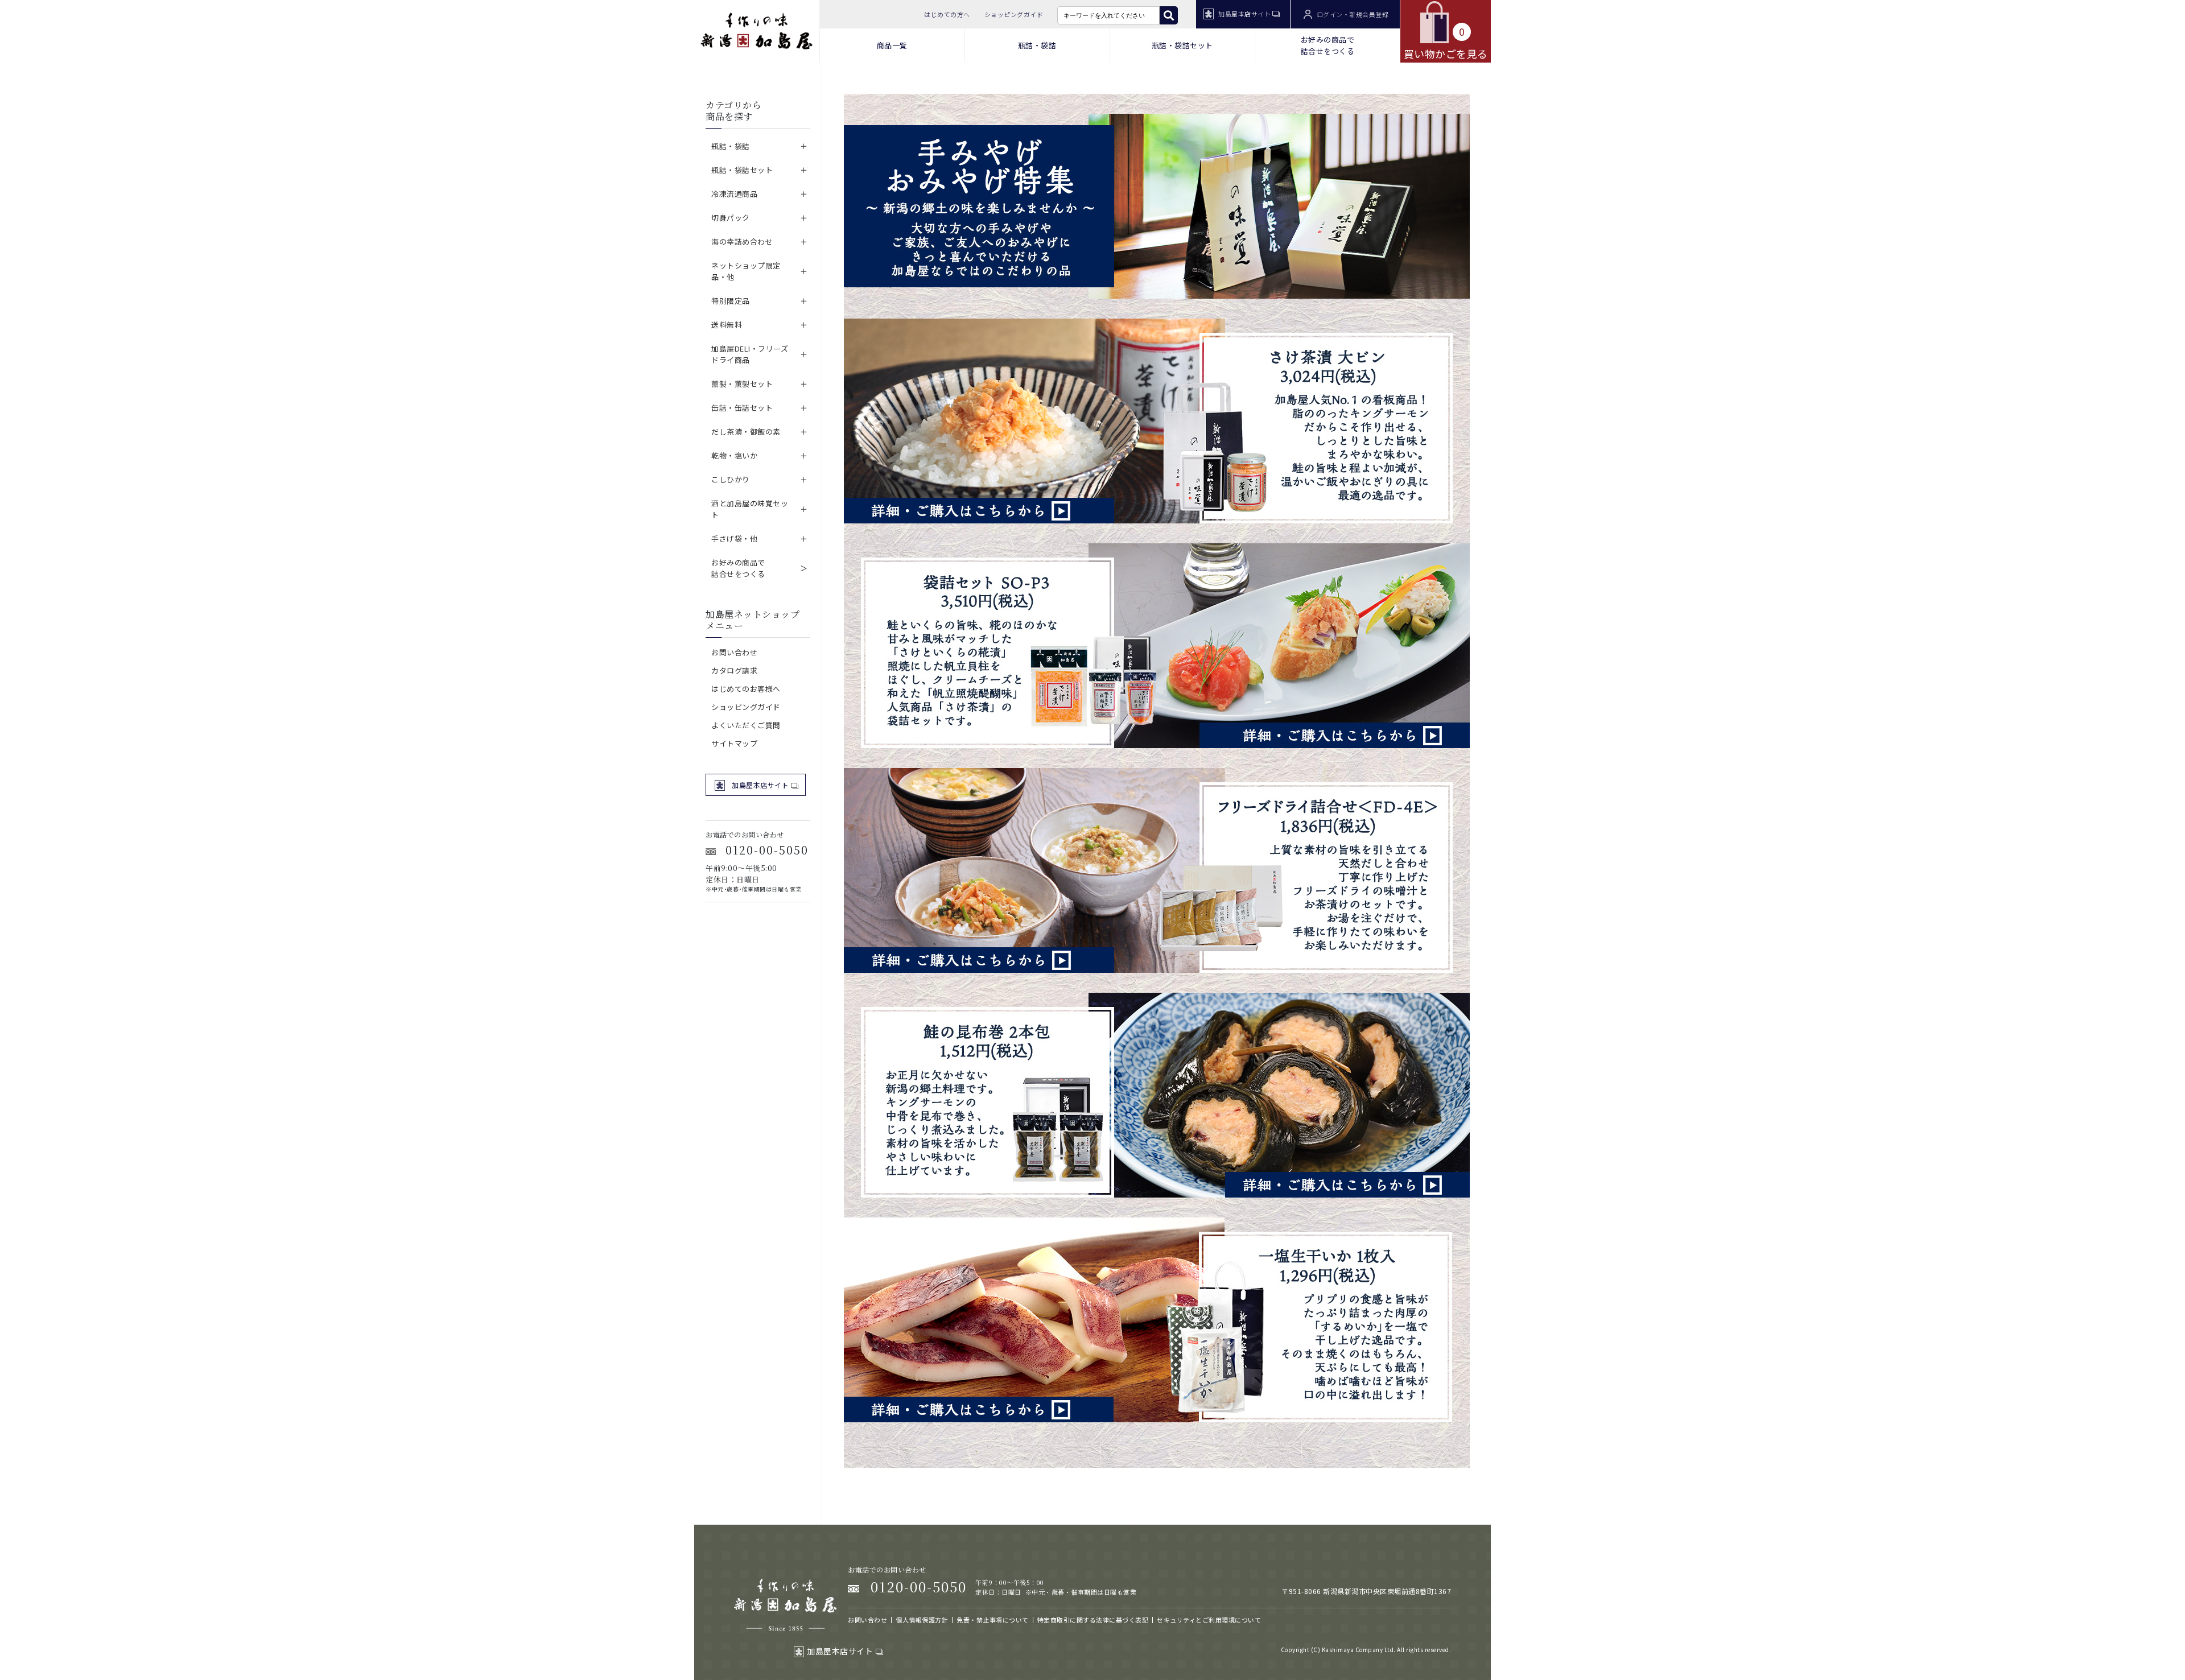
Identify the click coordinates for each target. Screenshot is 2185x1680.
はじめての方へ (947, 14)
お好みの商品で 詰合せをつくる (1328, 45)
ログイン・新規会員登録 (1353, 14)
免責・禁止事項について (993, 1620)
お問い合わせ (734, 652)
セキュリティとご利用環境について (1209, 1620)
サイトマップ (734, 743)
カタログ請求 (734, 670)
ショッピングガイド (1014, 14)
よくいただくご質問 (746, 725)
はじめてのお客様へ (746, 689)
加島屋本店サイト (1244, 14)
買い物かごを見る (1446, 42)
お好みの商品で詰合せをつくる (738, 568)
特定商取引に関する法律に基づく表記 (1093, 1620)
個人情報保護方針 (922, 1620)
